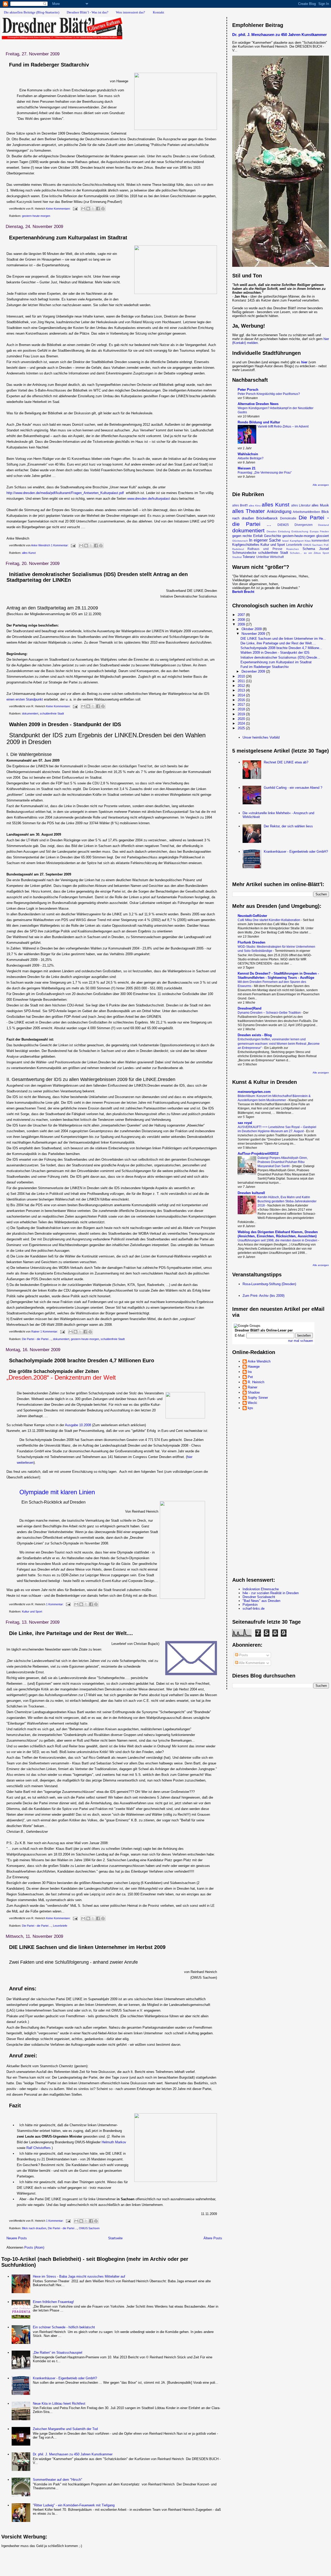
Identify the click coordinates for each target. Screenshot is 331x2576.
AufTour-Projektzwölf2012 (258, 1154)
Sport (326, 553)
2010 (242, 676)
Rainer (253, 1387)
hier (304, 362)
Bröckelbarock (267, 518)
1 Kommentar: (60, 545)
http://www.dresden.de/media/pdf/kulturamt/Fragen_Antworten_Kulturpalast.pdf (65, 493)
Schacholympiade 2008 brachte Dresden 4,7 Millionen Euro (82, 1360)
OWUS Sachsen (89, 2228)
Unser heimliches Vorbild (261, 737)
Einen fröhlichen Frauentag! (53, 2302)
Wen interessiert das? (130, 12)
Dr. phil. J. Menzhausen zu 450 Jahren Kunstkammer (73, 2454)
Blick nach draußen (34, 2228)
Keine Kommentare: (59, 209)
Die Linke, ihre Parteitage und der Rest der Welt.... (71, 1633)
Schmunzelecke (244, 553)
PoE (326, 545)
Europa (314, 531)
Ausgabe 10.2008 (78, 1425)
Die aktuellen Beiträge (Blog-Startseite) (32, 12)
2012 (242, 686)
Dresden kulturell (251, 1193)
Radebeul (238, 549)
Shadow (254, 1392)
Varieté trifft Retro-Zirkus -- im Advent (283, 426)
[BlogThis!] (88, 209)
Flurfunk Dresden (251, 942)
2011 (242, 681)
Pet (250, 1377)
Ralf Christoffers (39, 2148)
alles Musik (320, 505)
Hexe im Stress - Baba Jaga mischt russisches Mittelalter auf (79, 2276)
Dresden (272, 531)
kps (250, 1408)
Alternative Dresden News (258, 404)
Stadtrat (237, 557)
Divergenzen (304, 525)
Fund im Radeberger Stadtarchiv (49, 65)
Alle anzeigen (321, 485)
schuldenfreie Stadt (52, 713)
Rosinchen (293, 549)
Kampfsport (297, 541)
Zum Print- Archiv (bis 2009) (264, 1296)
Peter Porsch (248, 390)
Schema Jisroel (316, 549)
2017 (242, 705)
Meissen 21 (247, 468)
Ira (250, 1372)
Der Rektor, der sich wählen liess (288, 826)
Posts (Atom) (34, 2247)
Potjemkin (250, 1605)
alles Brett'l (240, 505)
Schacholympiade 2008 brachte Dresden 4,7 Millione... (281, 648)
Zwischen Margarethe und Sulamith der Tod (65, 2429)
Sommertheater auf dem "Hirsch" (58, 2480)
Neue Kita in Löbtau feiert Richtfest (59, 2404)
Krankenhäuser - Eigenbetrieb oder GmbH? (65, 2378)
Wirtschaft (277, 557)
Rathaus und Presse (265, 549)
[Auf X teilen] (93, 209)
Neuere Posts (17, 2238)
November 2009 (254, 634)
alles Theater (249, 511)
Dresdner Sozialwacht (259, 1597)
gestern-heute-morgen (36, 216)
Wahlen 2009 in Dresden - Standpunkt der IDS (65, 724)
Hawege (254, 1367)
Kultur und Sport (32, 1611)
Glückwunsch (240, 541)
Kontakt (159, 12)
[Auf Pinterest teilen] (103, 209)
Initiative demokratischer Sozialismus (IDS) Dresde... (280, 657)
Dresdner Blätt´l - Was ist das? (88, 12)
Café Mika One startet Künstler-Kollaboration (269, 920)
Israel (285, 541)
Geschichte (273, 536)
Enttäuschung (300, 531)
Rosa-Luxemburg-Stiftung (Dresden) (269, 1284)
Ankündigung (279, 511)
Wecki (252, 1403)
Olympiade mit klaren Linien (57, 1492)
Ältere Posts (213, 2238)
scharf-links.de (254, 1609)
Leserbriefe (60, 1926)
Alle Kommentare (251, 1663)
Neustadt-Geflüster (252, 916)
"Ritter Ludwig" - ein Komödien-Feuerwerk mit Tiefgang (74, 2505)
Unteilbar (263, 557)
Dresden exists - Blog (255, 1035)
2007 (242, 615)
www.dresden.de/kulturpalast (149, 499)
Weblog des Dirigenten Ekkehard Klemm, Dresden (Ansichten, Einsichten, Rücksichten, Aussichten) (278, 1234)
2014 (242, 695)
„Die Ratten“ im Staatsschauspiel (58, 2353)
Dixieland (324, 525)
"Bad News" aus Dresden (261, 1601)
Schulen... (296, 553)
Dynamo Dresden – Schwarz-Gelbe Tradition (270, 1013)
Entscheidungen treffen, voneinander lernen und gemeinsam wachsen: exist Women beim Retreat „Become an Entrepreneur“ (279, 1043)
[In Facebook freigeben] (98, 209)
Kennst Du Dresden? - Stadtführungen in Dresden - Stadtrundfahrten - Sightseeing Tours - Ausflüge (278, 976)
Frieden (324, 531)
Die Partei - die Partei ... (37, 1339)
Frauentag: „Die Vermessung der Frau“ (265, 473)
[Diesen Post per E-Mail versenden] (83, 209)
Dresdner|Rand (250, 1008)
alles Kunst (29, 553)
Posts (243, 1655)
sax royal (245, 1123)
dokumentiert (30, 713)
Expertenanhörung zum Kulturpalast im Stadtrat (68, 238)
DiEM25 (283, 525)
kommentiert (320, 540)
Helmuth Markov (114, 2142)
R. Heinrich (256, 1382)
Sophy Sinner (258, 1398)
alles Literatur (301, 505)
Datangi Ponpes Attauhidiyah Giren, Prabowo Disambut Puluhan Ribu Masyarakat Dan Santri (283, 1162)
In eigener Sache (265, 540)
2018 (242, 709)
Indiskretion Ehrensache (261, 1589)
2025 (242, 728)
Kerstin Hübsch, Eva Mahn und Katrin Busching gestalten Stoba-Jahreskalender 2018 (287, 1201)
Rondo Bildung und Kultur (259, 422)
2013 (242, 690)
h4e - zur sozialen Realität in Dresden (271, 1593)
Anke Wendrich (259, 1361)
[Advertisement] (95, 2559)
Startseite (115, 2238)
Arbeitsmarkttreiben (306, 512)
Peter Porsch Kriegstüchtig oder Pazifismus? (269, 394)
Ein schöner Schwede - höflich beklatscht (64, 2327)
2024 (242, 723)
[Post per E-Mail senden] (75, 209)
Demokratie (288, 518)
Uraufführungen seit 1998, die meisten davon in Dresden (278, 1240)
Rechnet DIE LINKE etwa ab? (286, 762)
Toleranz (249, 557)
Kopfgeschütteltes (246, 545)
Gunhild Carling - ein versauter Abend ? (293, 788)
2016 (242, 700)
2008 (242, 620)
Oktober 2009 (252, 629)
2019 (242, 714)
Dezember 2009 (254, 671)
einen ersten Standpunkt (25, 699)
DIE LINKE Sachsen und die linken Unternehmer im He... (283, 639)
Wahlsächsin (248, 454)
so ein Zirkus (312, 553)
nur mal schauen (300, 1341)
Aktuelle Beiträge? (251, 458)
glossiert (323, 536)
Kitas (308, 541)
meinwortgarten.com (254, 1092)
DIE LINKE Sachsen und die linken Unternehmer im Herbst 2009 (87, 1947)
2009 (242, 624)
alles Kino (255, 506)
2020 (242, 719)
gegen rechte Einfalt (247, 536)
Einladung (284, 531)
